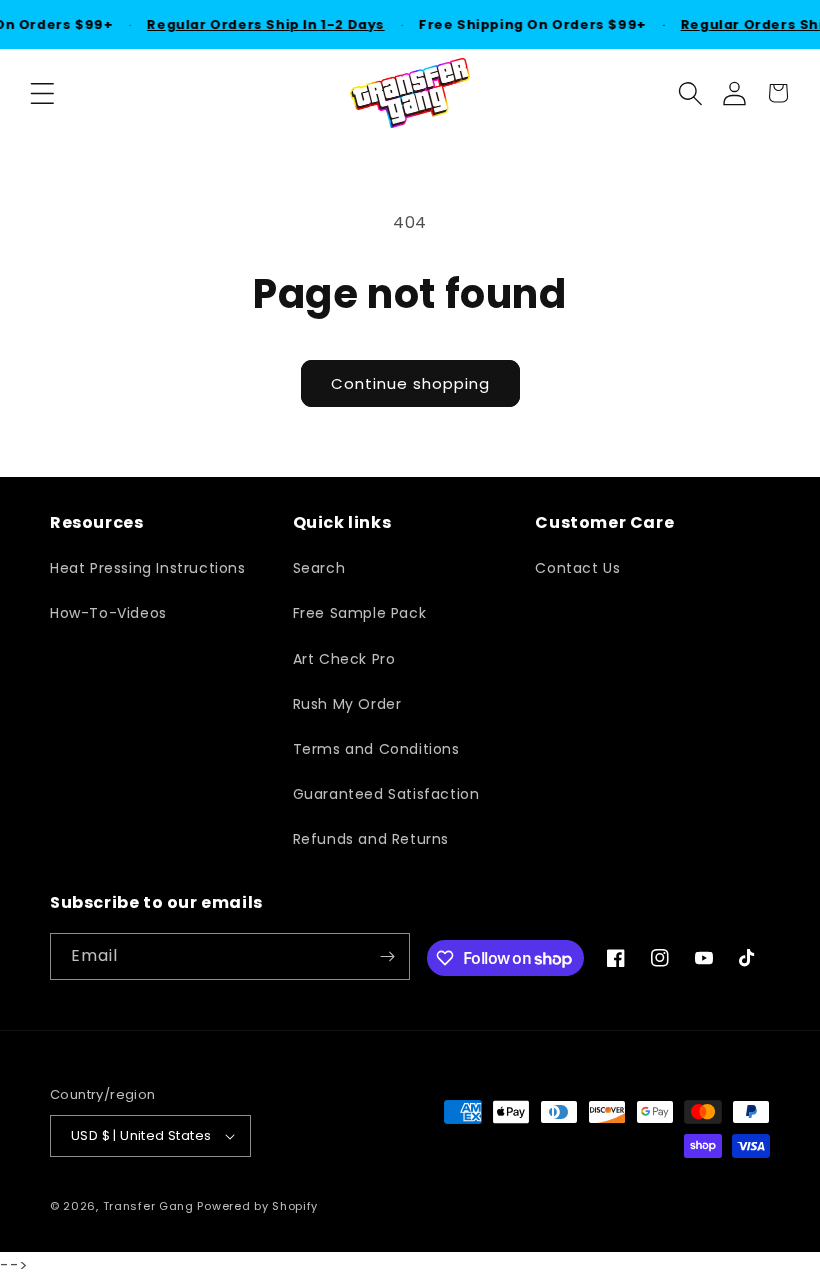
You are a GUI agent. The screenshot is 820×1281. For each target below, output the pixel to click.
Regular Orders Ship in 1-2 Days (263, 24)
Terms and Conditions (376, 749)
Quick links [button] (342, 523)
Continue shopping (410, 383)
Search (319, 568)
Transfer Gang (148, 1206)
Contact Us (577, 568)
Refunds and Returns (371, 839)
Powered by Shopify (257, 1206)
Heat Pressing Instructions (148, 568)
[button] (42, 93)
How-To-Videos (108, 613)
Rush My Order (347, 704)
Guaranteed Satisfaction (386, 794)
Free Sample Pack (360, 613)
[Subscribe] (387, 956)
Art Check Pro (344, 659)
